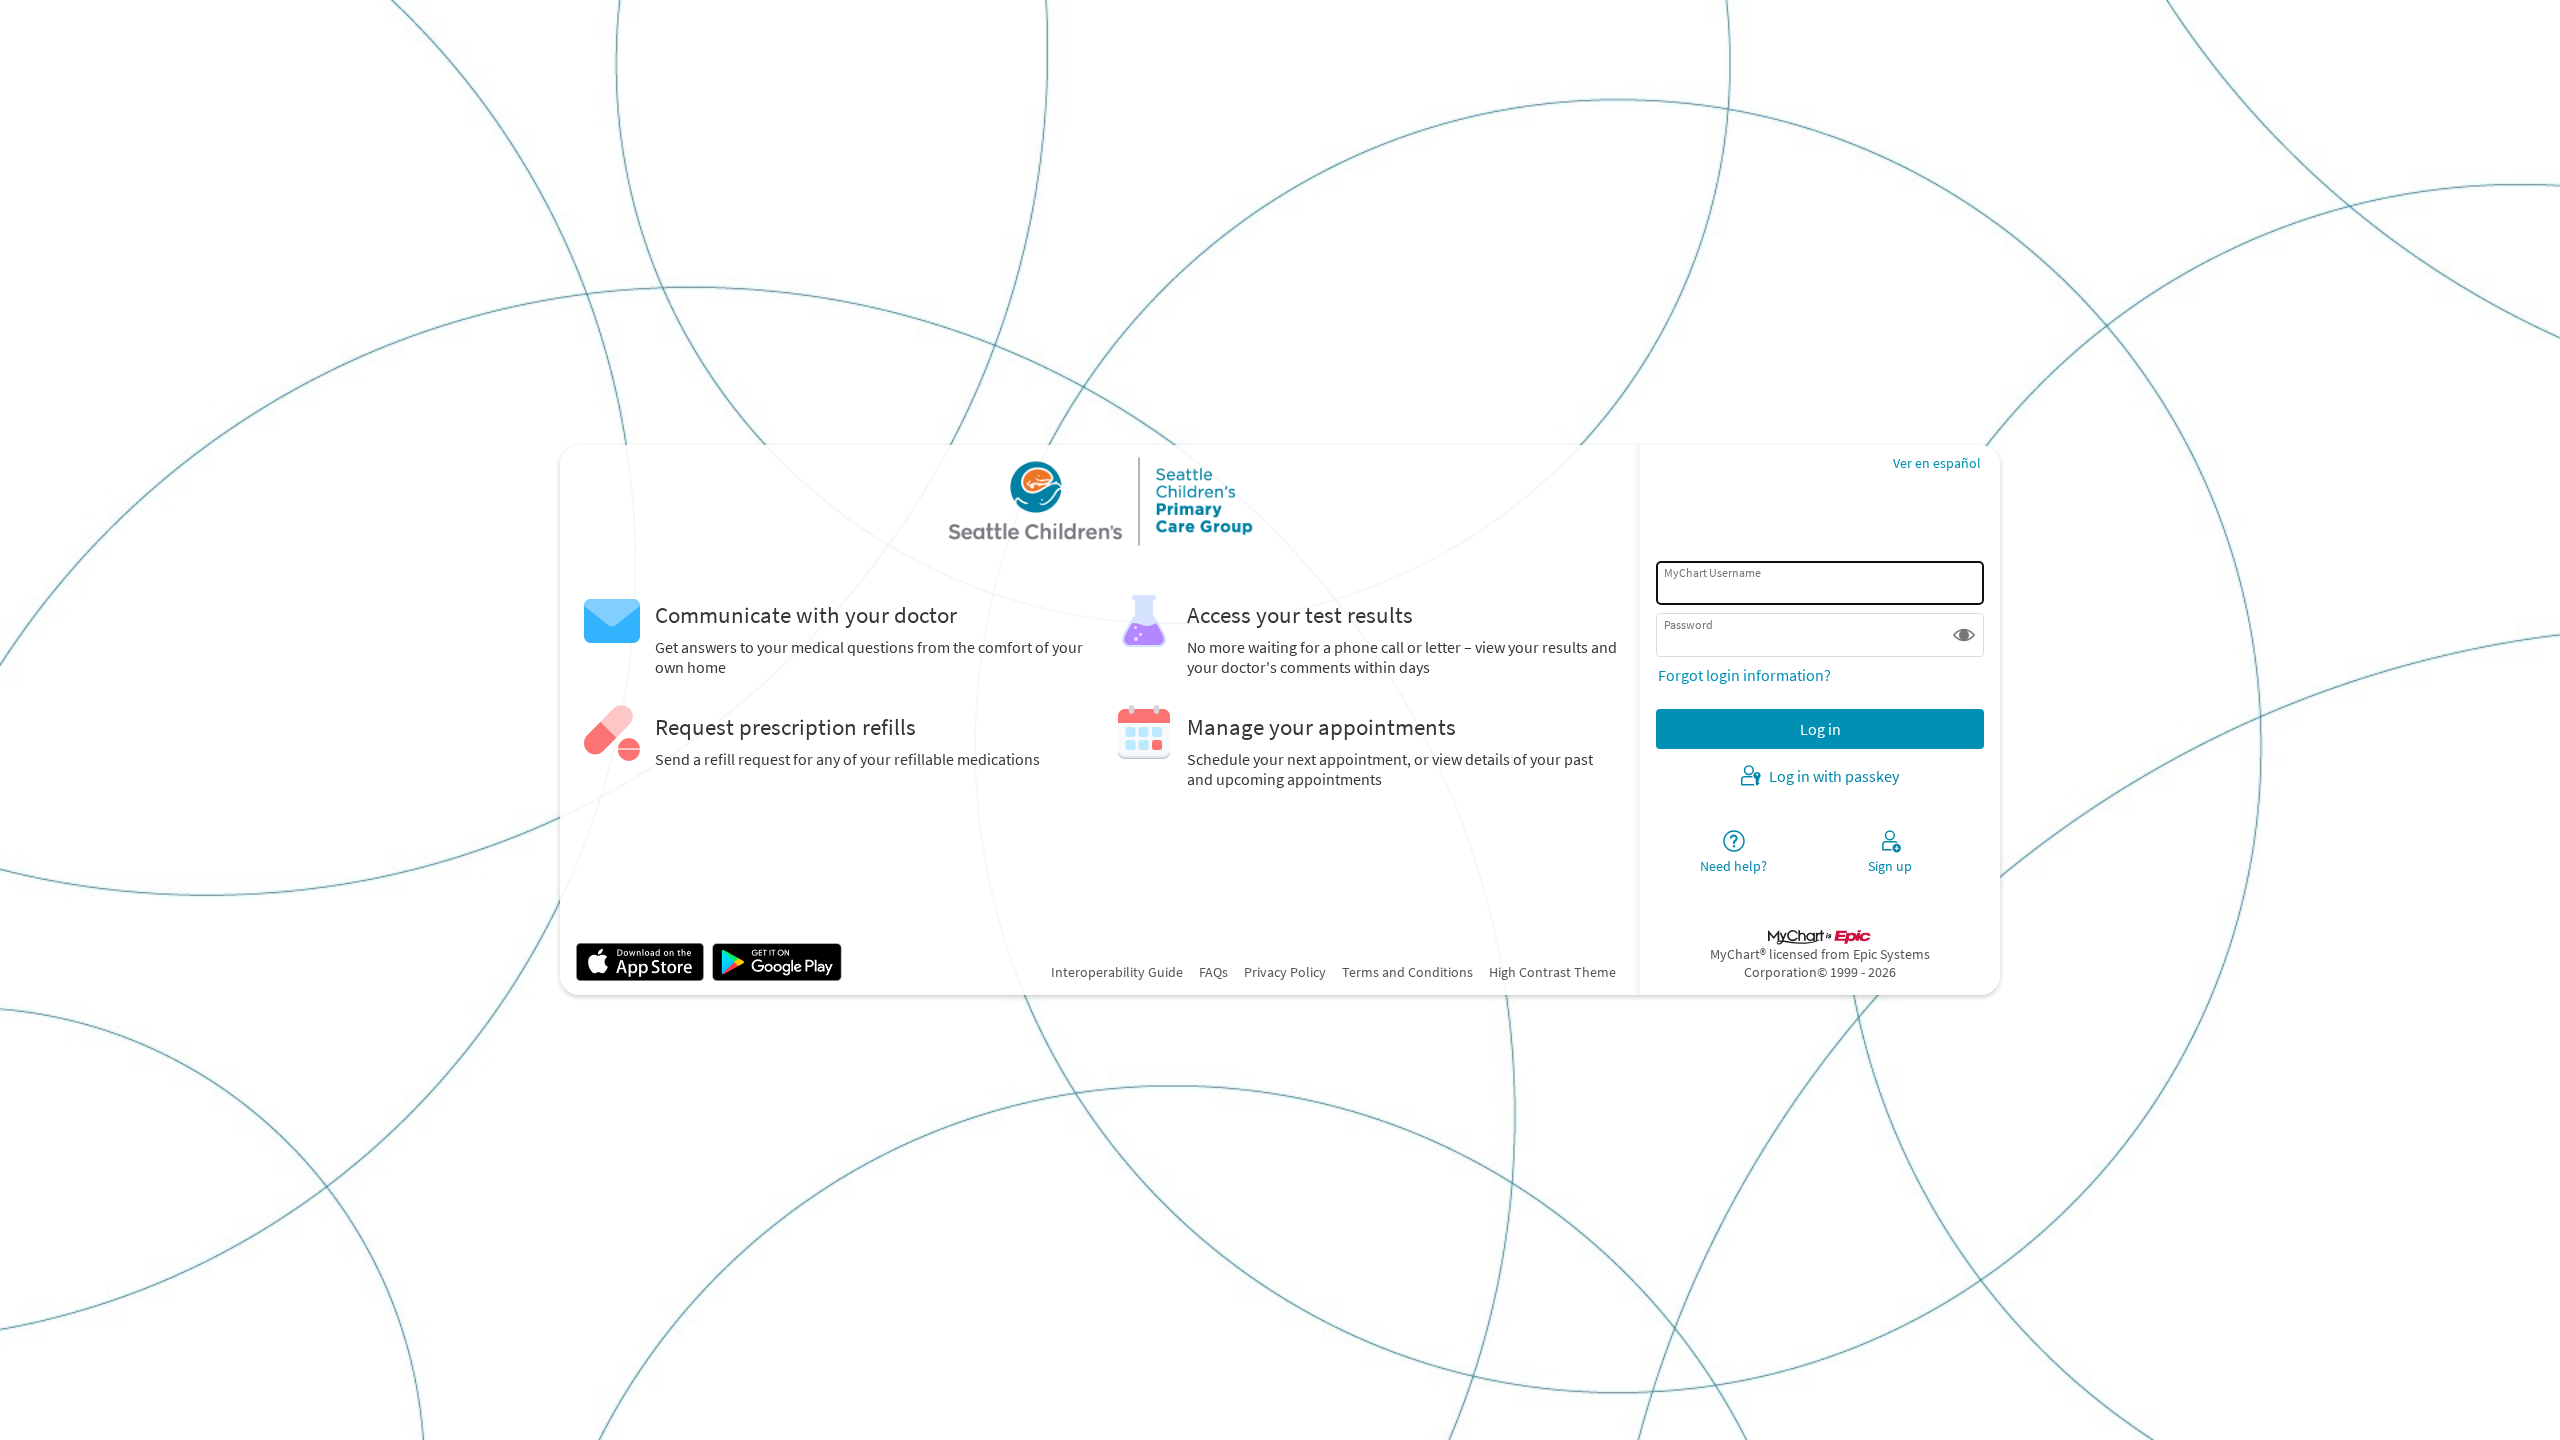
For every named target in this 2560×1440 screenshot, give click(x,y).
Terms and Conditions (1407, 972)
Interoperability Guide (1117, 972)
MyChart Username (1712, 572)
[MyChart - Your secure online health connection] (1100, 501)
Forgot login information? (1744, 675)
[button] (1964, 635)
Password (1688, 624)
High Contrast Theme (1552, 972)
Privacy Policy (1285, 972)
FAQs (1213, 972)
